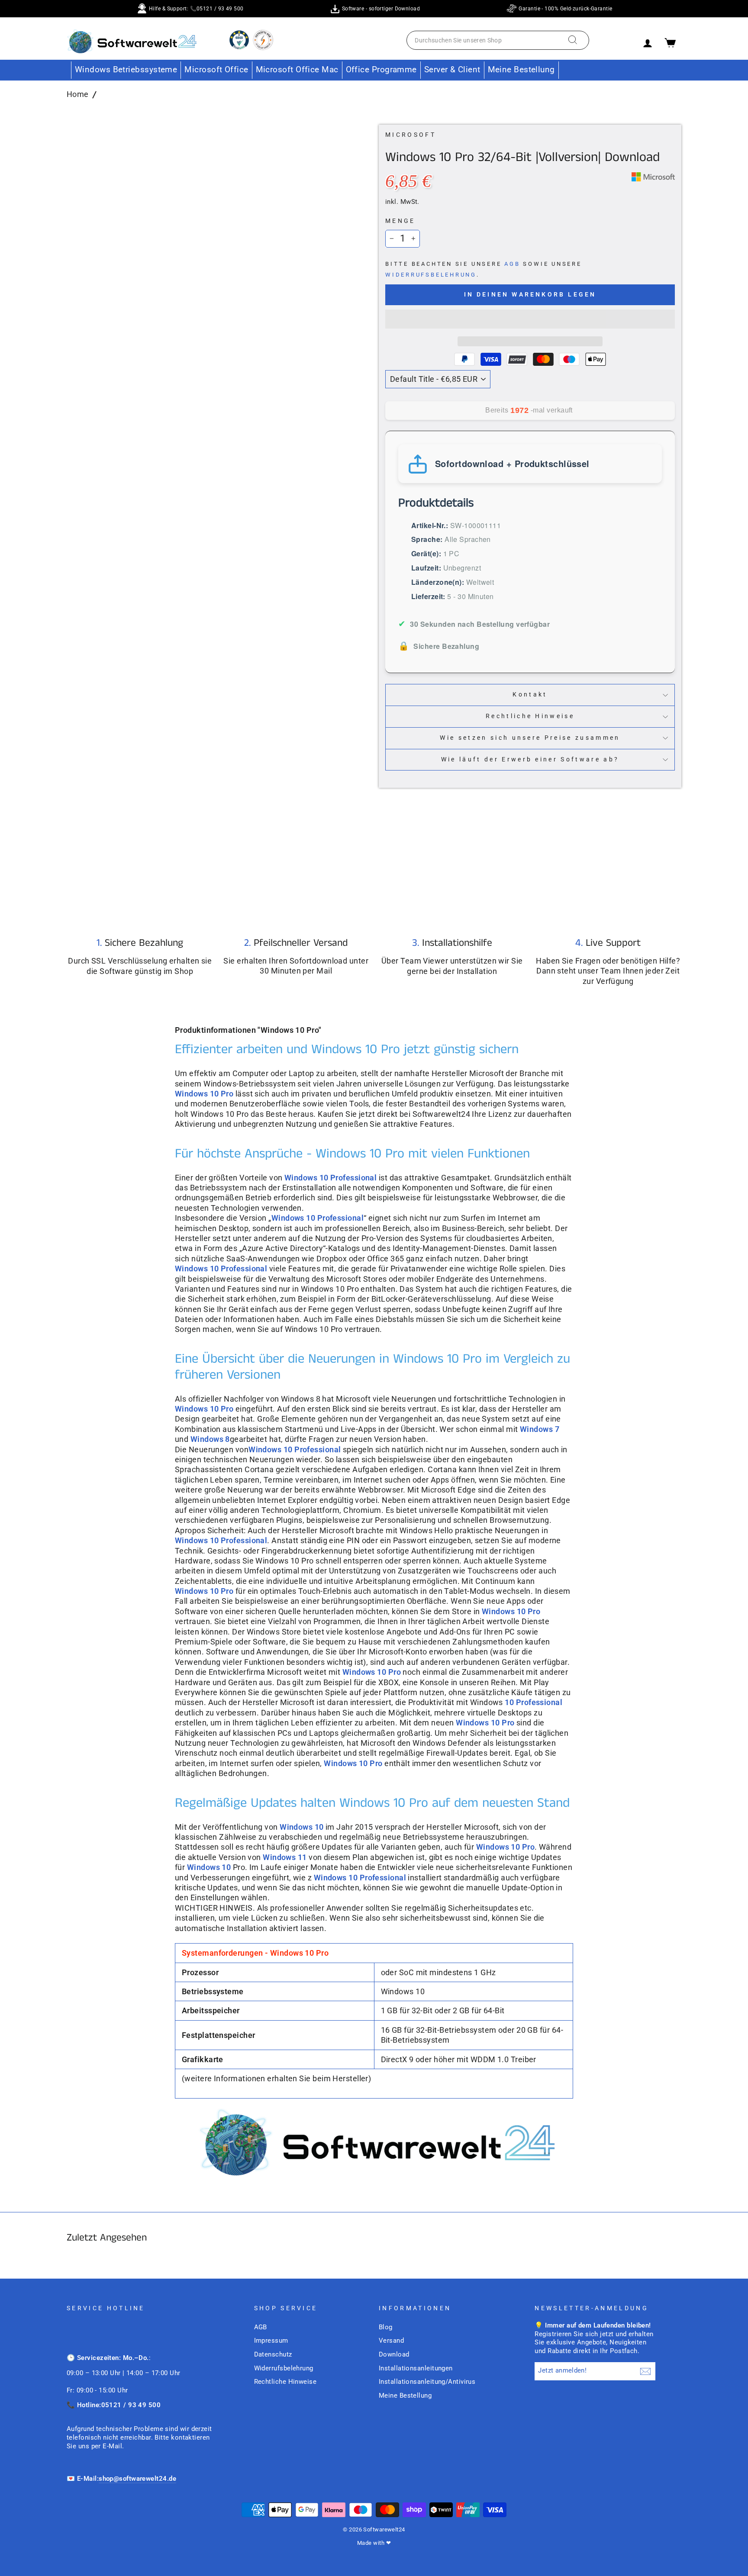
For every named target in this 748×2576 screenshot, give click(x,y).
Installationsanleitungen (416, 2368)
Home (78, 94)
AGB (512, 264)
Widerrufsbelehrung (431, 275)
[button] (530, 319)
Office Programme (381, 69)
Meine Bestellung (521, 69)
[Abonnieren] (645, 2371)
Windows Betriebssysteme (126, 69)
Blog (386, 2327)
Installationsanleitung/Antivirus (427, 2382)
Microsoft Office (216, 69)
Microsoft (411, 135)
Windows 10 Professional (318, 1218)
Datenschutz (273, 2354)
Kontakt (530, 695)
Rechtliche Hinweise (530, 716)
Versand (391, 2341)
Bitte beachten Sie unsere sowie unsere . (484, 269)
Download (394, 2354)
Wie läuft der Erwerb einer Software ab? (530, 759)
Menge (400, 221)
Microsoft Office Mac (297, 69)
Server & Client (452, 69)
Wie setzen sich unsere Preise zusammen (530, 738)
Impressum (271, 2341)
